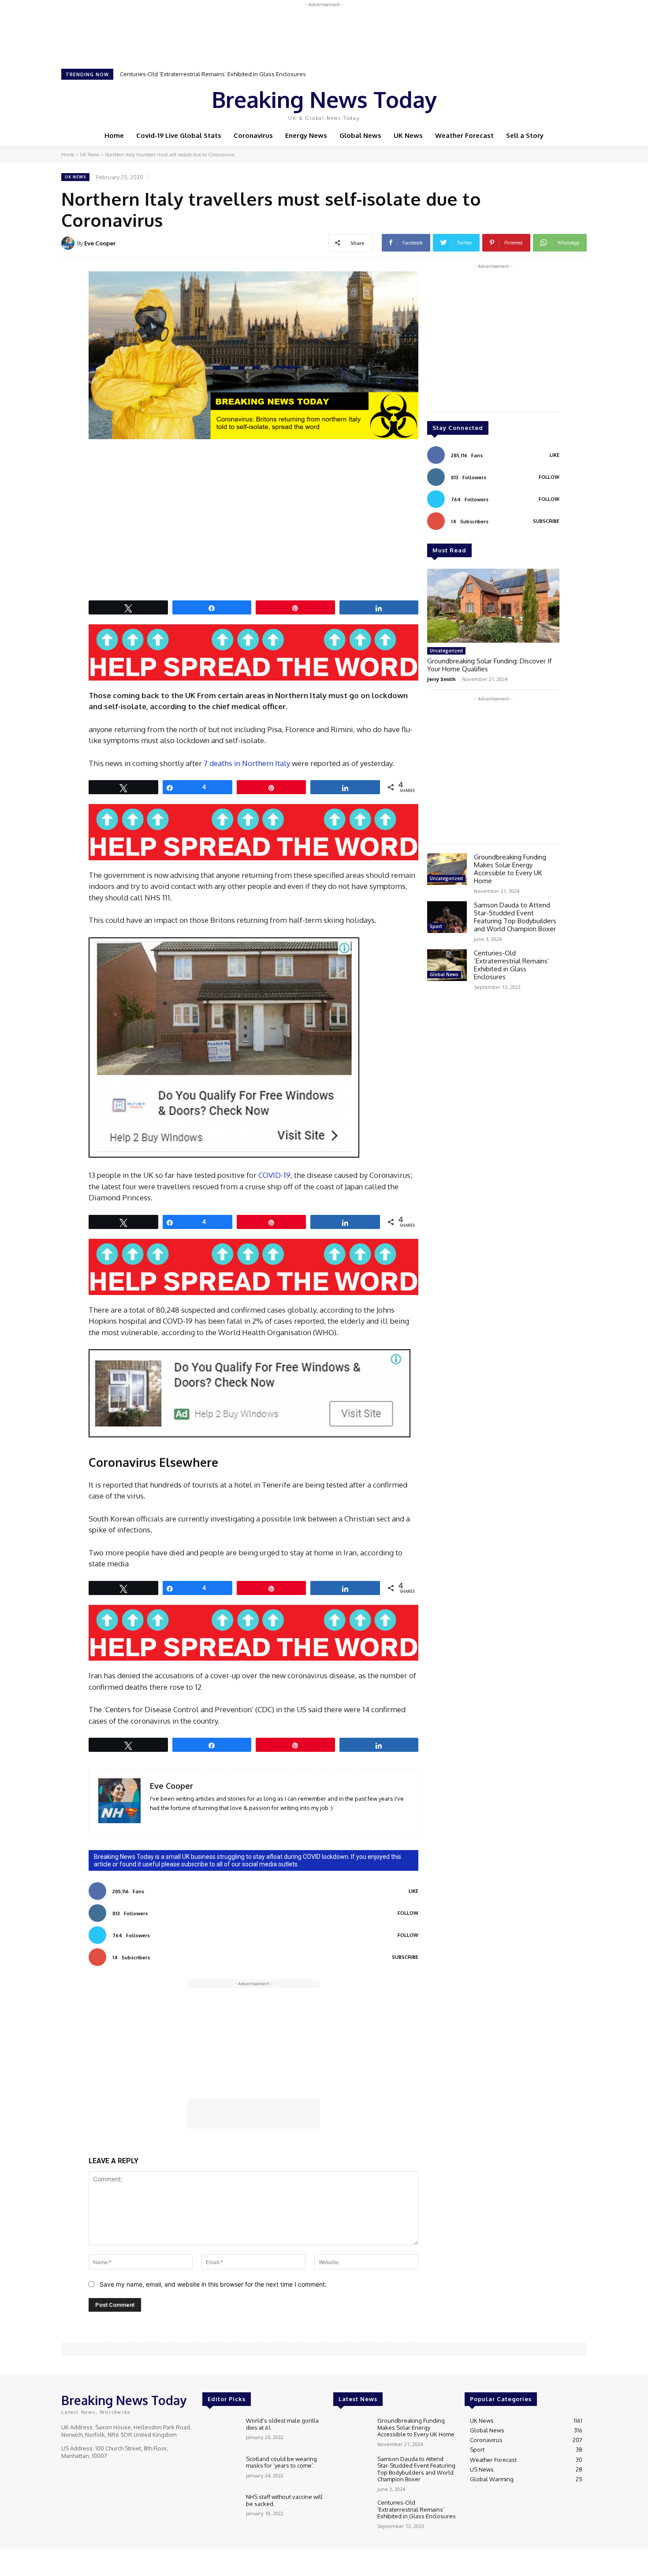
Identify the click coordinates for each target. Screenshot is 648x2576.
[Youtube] (555, 103)
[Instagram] (530, 103)
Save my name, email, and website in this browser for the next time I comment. (213, 2284)
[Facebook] (518, 103)
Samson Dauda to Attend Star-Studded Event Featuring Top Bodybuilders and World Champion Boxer (515, 917)
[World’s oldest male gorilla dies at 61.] (221, 2432)
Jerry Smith (441, 679)
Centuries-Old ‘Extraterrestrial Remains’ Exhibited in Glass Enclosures (213, 74)
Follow (408, 1913)
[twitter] (179, 1821)
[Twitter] (543, 103)
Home (68, 155)
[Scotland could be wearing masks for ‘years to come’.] (221, 2471)
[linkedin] (153, 1821)
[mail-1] (166, 1821)
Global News (444, 974)
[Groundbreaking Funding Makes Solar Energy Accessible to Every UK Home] (447, 869)
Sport (436, 926)
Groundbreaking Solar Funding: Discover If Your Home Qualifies (489, 665)
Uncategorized (446, 651)
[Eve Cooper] (69, 243)
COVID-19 (274, 1175)
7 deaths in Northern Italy (247, 763)
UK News (89, 155)
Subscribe (405, 1957)
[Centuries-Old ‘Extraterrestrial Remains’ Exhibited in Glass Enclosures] (447, 965)
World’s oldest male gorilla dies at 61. (282, 2424)
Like (413, 1891)
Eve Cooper (100, 243)
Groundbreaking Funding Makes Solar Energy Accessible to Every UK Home (510, 869)
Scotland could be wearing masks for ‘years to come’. (281, 2462)
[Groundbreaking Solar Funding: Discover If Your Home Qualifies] (493, 606)
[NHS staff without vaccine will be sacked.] (221, 2508)
